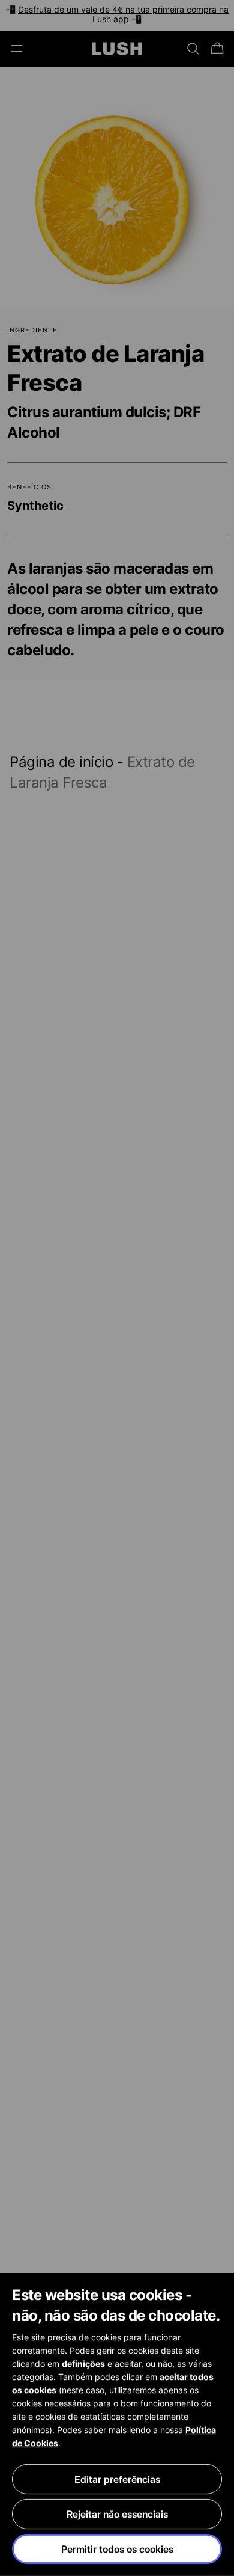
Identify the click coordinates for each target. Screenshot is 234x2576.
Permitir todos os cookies (117, 2549)
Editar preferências (117, 2479)
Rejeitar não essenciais (117, 2514)
